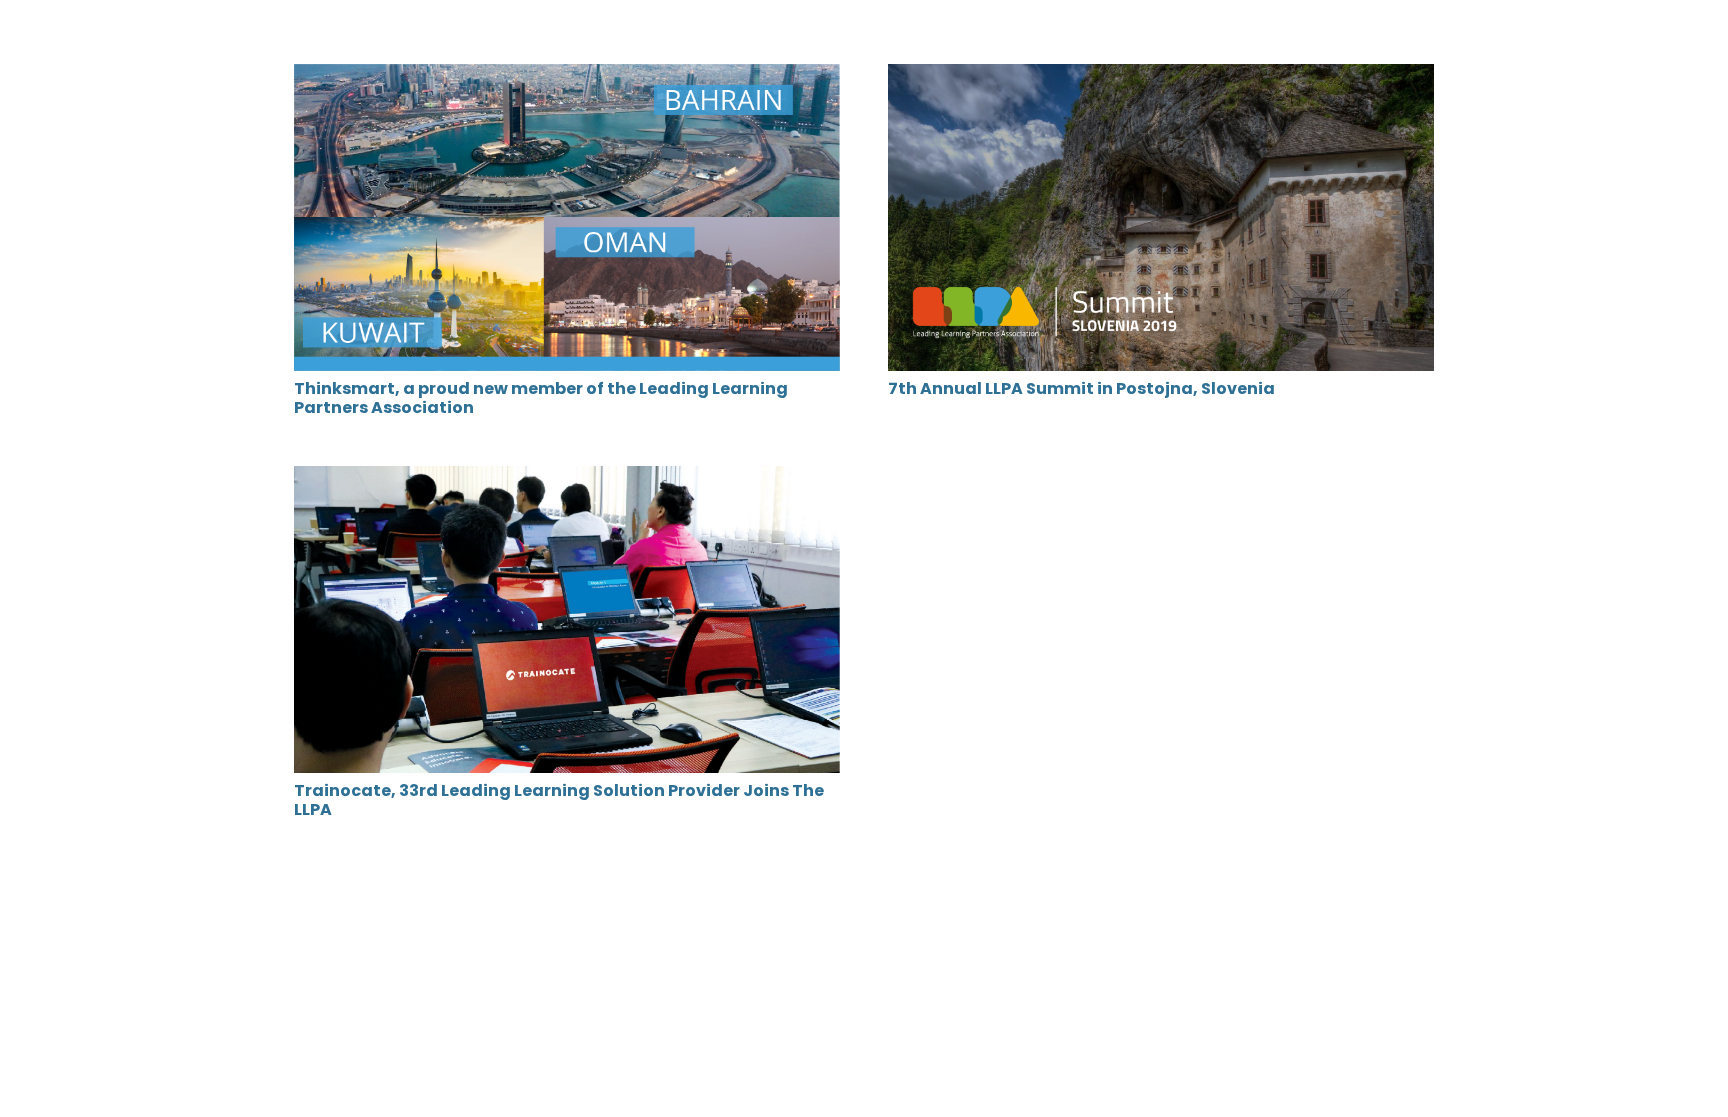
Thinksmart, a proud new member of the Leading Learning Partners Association (541, 398)
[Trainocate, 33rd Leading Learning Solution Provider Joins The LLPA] (567, 479)
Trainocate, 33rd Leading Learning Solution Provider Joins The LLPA (559, 800)
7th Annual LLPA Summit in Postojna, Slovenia (1081, 388)
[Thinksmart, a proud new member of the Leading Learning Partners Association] (567, 77)
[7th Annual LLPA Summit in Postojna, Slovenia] (1161, 77)
